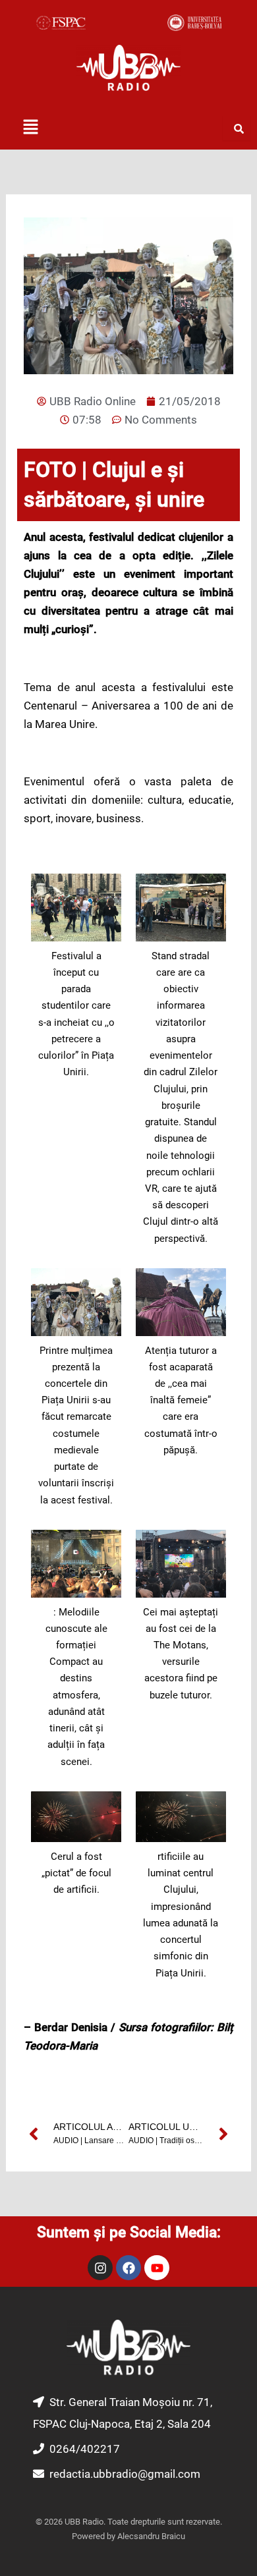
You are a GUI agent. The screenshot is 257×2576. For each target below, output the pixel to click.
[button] (30, 128)
